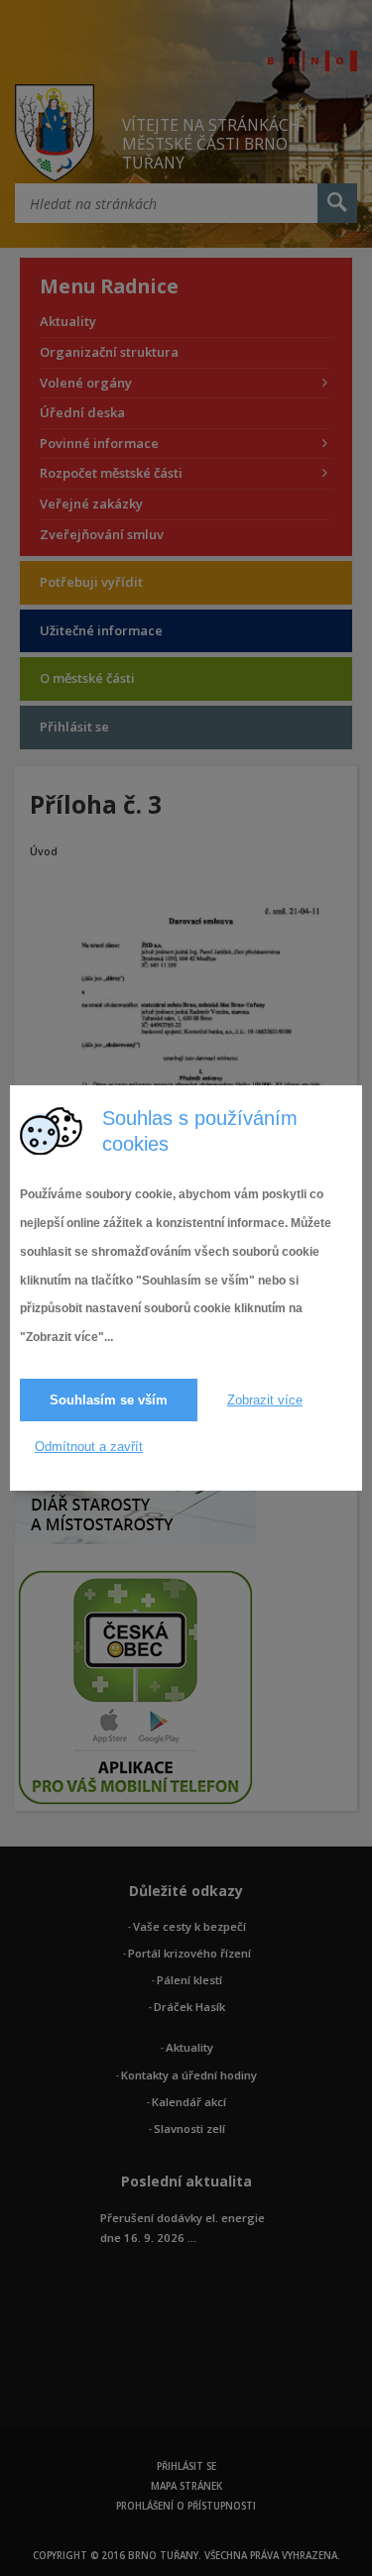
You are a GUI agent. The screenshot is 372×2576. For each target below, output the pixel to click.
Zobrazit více (265, 1400)
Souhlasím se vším (109, 1400)
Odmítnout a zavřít (89, 1447)
